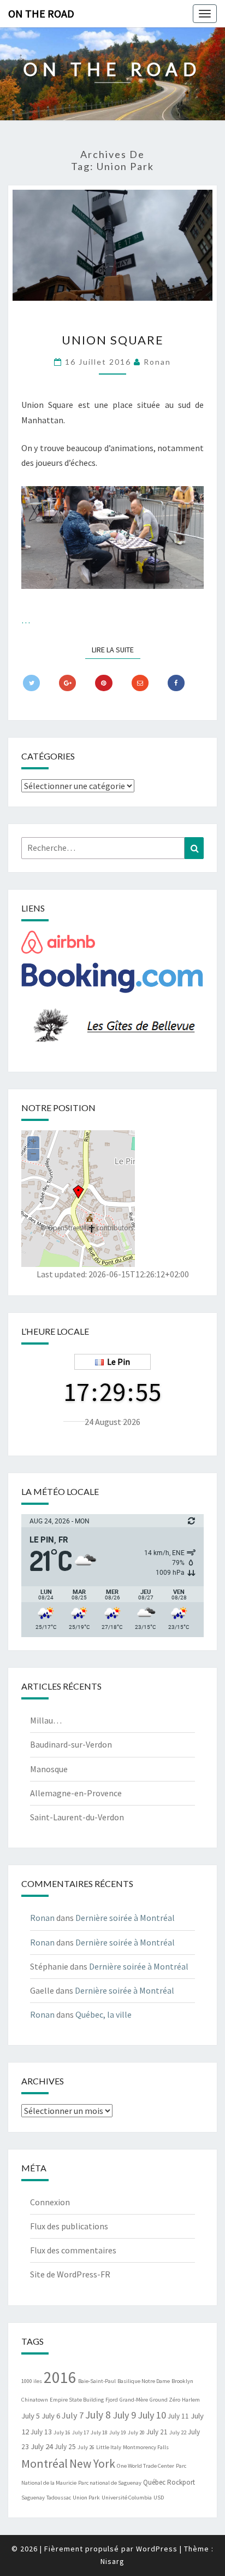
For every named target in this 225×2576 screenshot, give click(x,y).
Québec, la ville (103, 2014)
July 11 (178, 2416)
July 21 (157, 2432)
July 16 (62, 2432)
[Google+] (67, 683)
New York (92, 2464)
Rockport (181, 2482)
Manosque (49, 1769)
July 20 (136, 2432)
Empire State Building (77, 2400)
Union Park (86, 2498)
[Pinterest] (103, 683)
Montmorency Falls (146, 2447)
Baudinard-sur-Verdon (71, 1744)
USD (159, 2498)
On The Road (41, 13)
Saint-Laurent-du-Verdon (77, 1817)
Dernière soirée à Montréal (125, 1918)
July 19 (118, 2432)
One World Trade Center (146, 2466)
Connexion (50, 2202)
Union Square (113, 340)
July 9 (124, 2415)
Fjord (112, 2400)
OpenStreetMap (71, 1228)
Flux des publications (69, 2226)
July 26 (86, 2447)
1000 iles (32, 2381)
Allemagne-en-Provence (76, 1793)
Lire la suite (116, 649)
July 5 (31, 2416)
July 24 (42, 2446)
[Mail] (140, 683)
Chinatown (35, 2400)
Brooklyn (182, 2381)
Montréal (45, 2463)
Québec (154, 2482)
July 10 (152, 2415)
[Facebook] (176, 683)
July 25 (65, 2447)
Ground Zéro (165, 2400)
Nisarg (112, 2561)
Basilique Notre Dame (144, 2381)
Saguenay (33, 2498)
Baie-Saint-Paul (97, 2381)
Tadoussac (59, 2498)
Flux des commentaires (73, 2250)
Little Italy (109, 2447)
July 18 (99, 2432)
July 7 (73, 2415)
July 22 (178, 2432)
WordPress (157, 2549)
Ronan (157, 362)
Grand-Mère (134, 2400)
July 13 (41, 2432)
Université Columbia (127, 2498)
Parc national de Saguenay (110, 2483)
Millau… (46, 1720)
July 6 (51, 2416)
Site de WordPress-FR (70, 2274)
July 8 (98, 2415)
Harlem (191, 2400)
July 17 (81, 2432)
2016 (60, 2377)
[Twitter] (31, 683)
